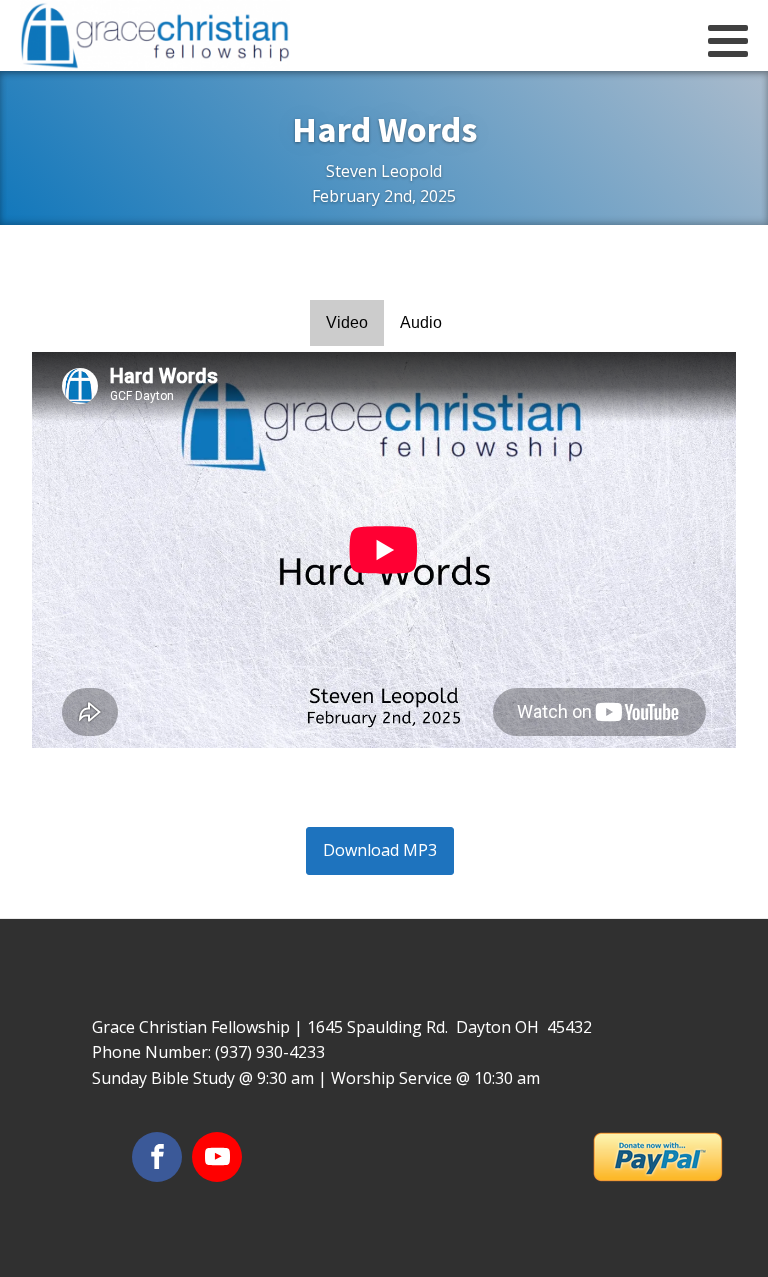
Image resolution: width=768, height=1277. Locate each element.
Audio (421, 322)
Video (347, 322)
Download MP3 (380, 850)
